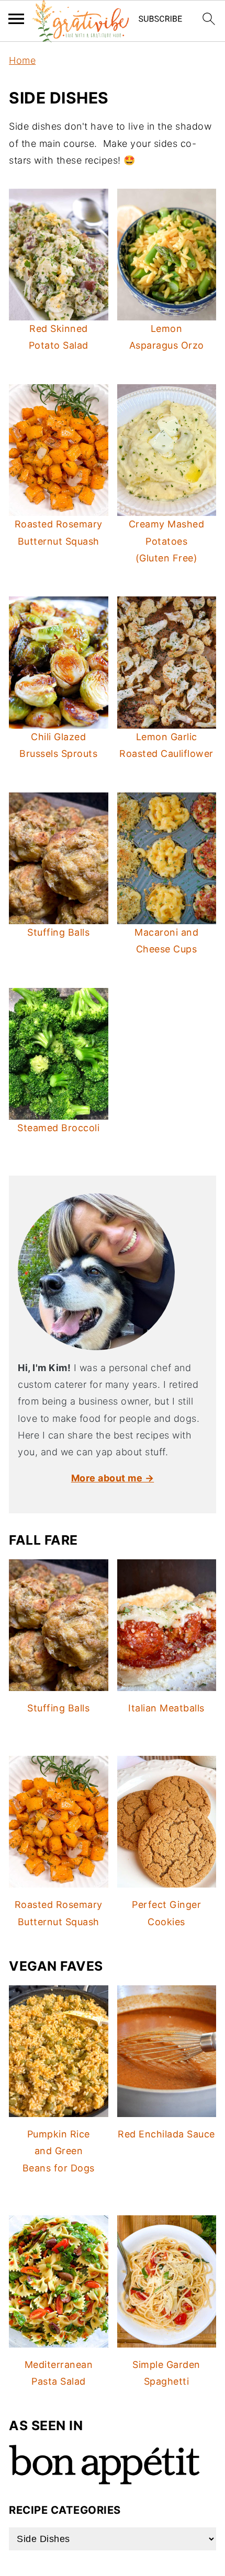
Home (22, 60)
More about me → (113, 1478)
